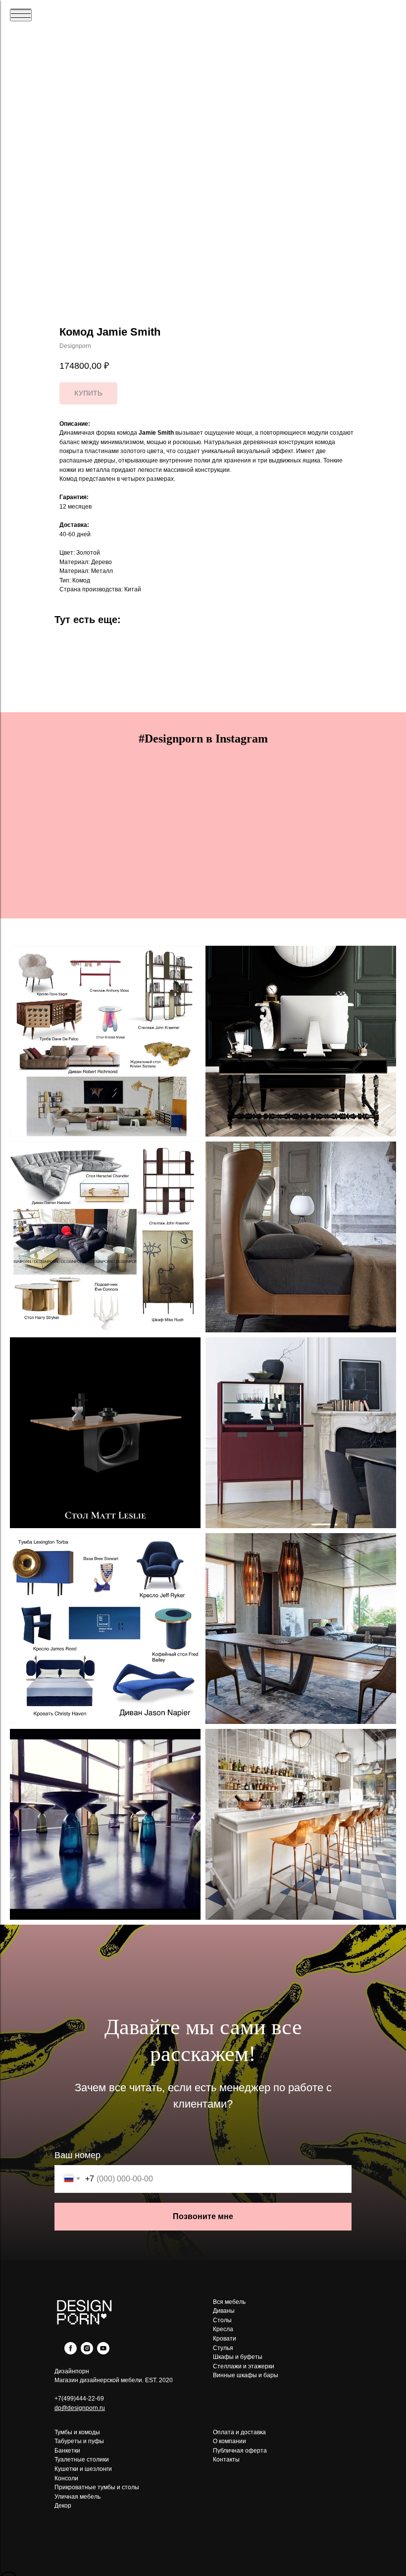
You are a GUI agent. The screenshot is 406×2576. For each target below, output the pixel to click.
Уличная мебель (77, 2497)
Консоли (66, 2478)
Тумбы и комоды (77, 2432)
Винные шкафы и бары (246, 2375)
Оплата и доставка (239, 2432)
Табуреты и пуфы (79, 2441)
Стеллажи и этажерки (244, 2366)
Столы (222, 2320)
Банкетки (67, 2451)
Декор (63, 2506)
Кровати (225, 2339)
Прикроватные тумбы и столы (97, 2487)
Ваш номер (77, 2155)
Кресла (223, 2329)
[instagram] (87, 2352)
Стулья (223, 2348)
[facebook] (71, 2352)
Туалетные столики (82, 2460)
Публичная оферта (240, 2451)
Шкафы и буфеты (238, 2357)
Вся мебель (229, 2302)
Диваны (224, 2311)
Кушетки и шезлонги (83, 2469)
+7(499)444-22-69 (79, 2399)
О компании (229, 2441)
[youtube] (103, 2352)
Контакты (226, 2460)
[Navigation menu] (21, 15)
